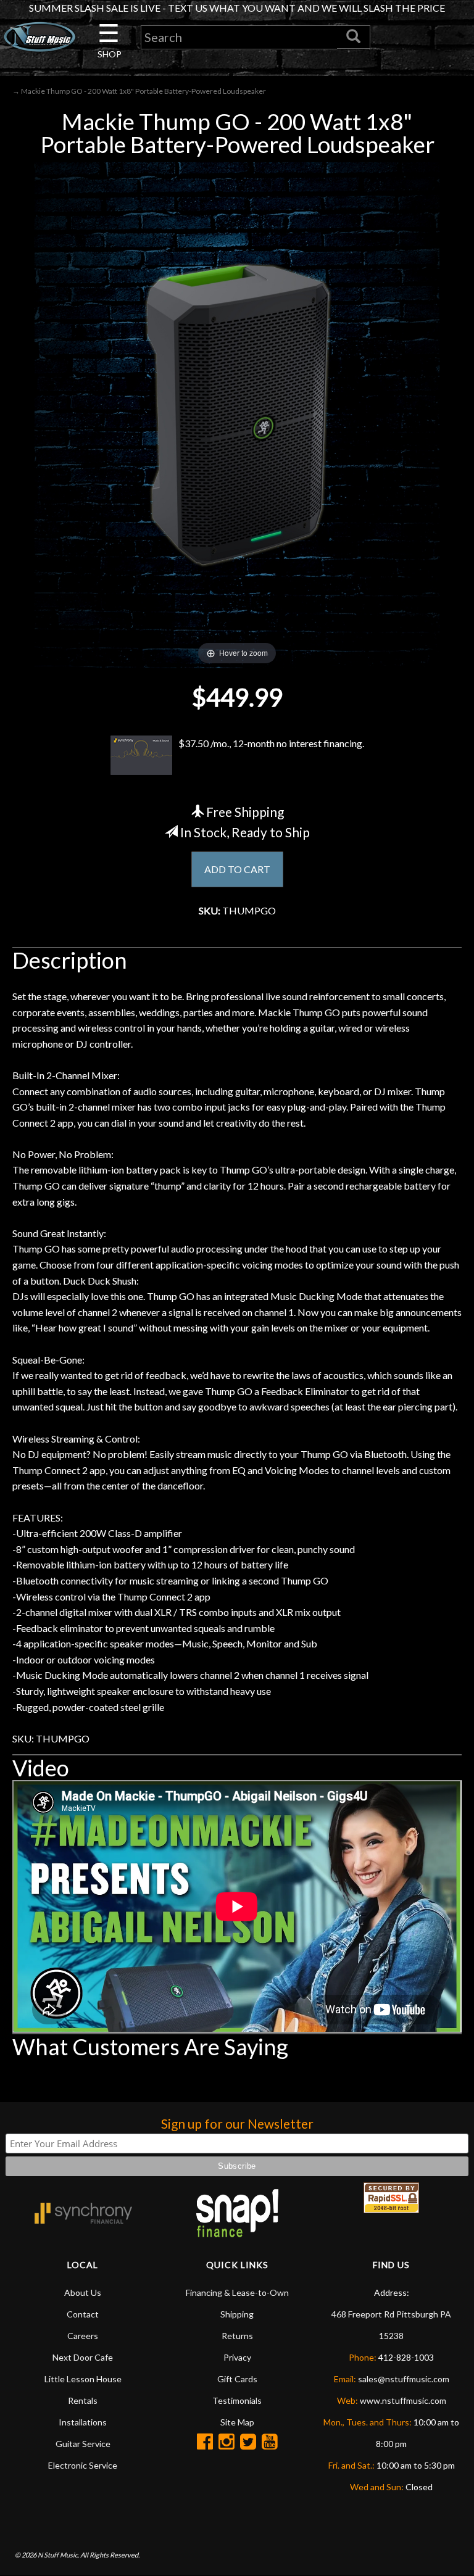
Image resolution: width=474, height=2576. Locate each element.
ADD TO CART (237, 869)
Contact (83, 2314)
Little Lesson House (83, 2379)
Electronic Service (83, 2465)
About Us (83, 2292)
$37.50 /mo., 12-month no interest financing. (271, 743)
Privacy (237, 2357)
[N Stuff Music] (39, 37)
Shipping (237, 2314)
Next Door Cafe (83, 2357)
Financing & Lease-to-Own (237, 2292)
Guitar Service (83, 2444)
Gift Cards (237, 2379)
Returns (237, 2336)
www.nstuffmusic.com (403, 2400)
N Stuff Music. (58, 2555)
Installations (83, 2422)
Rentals (83, 2400)
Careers (83, 2336)
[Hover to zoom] (237, 414)
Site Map (237, 2422)
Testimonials (237, 2400)
